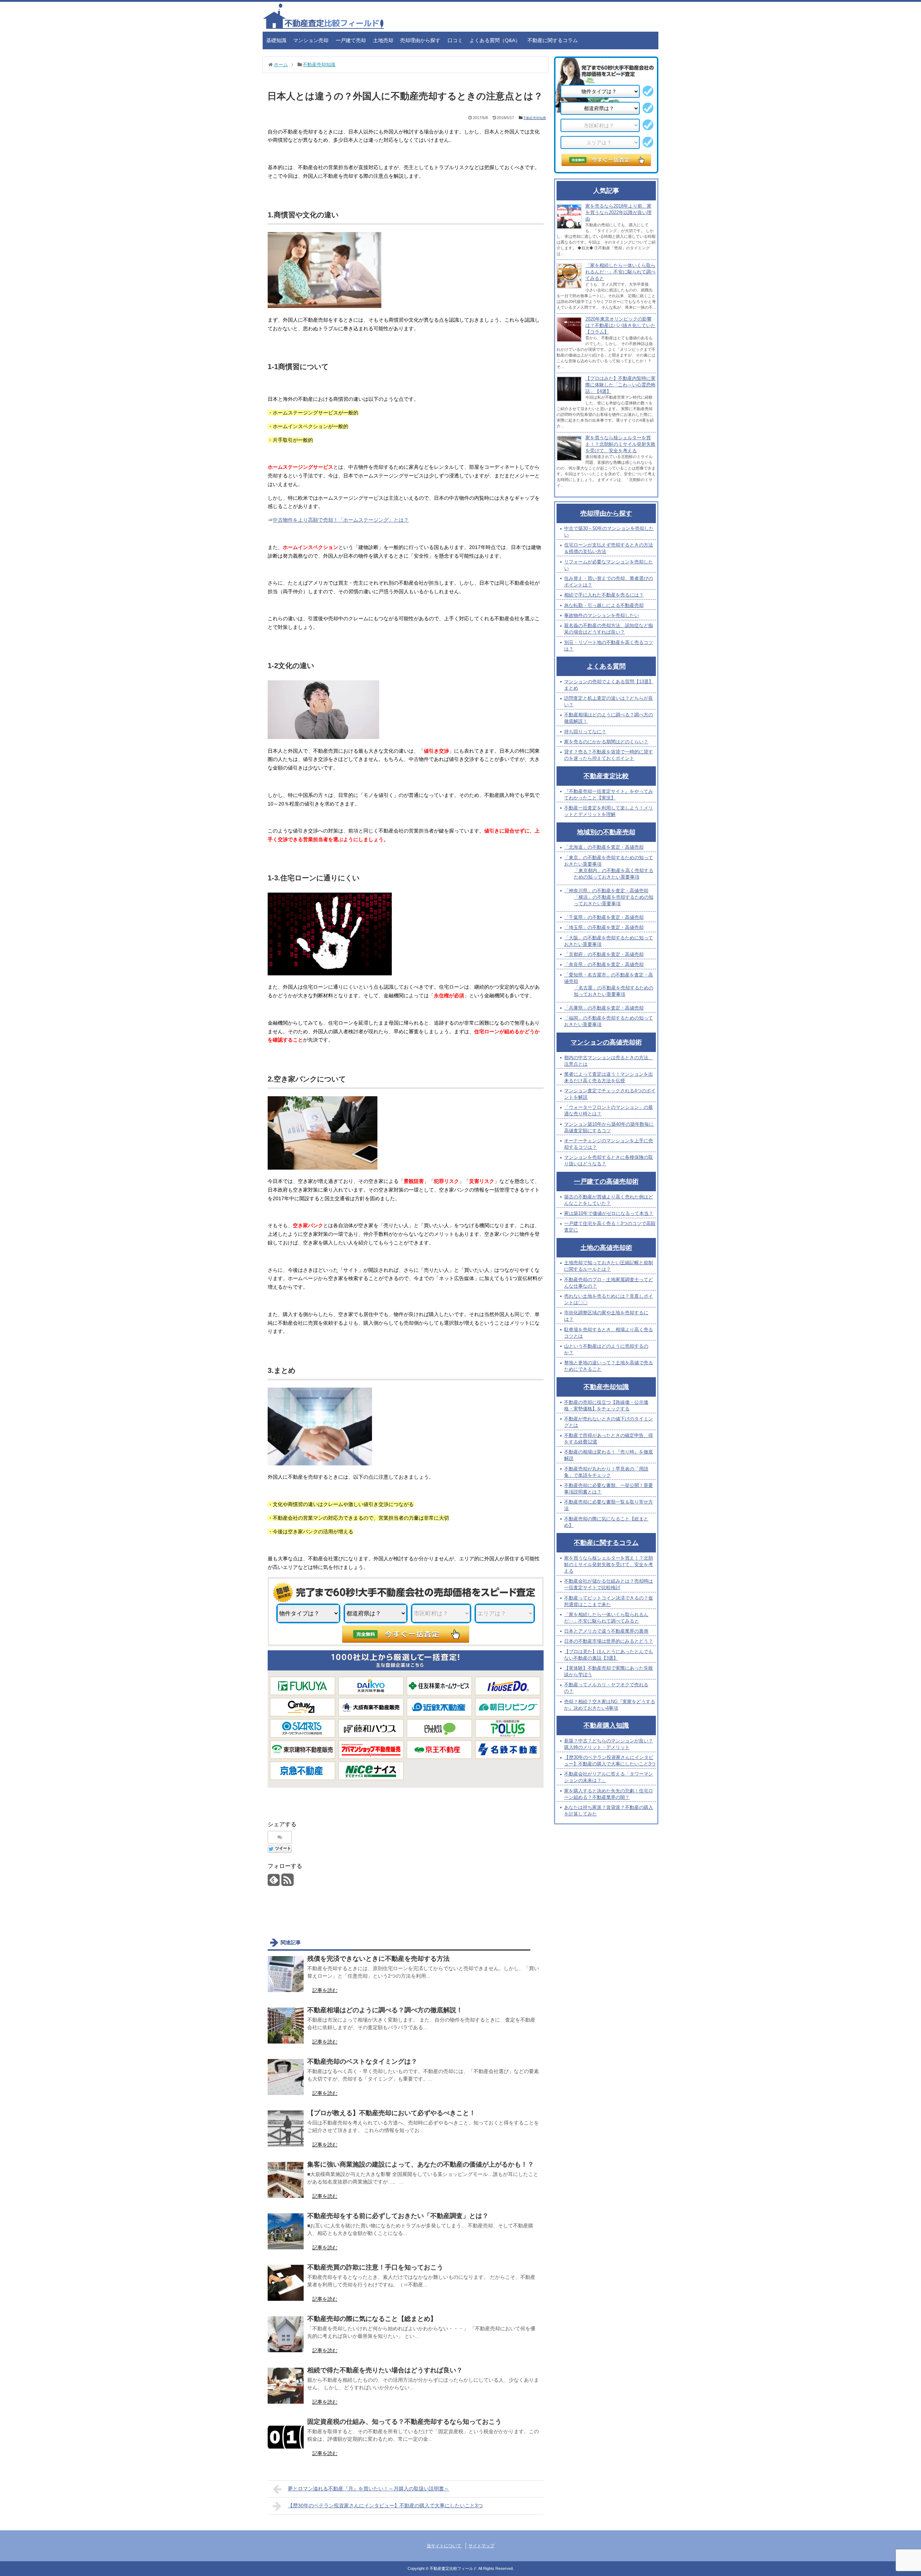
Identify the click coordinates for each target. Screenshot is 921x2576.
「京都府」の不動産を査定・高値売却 (604, 954)
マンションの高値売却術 (606, 1042)
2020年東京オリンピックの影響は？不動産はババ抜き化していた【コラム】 (620, 325)
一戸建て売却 (351, 40)
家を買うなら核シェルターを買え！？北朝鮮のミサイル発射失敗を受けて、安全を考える (620, 444)
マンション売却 (311, 40)
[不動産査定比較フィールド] (323, 27)
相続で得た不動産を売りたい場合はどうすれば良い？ (385, 2370)
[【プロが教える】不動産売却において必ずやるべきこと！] (286, 2128)
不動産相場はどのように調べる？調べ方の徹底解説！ (385, 2010)
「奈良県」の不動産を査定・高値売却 (604, 964)
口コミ (455, 40)
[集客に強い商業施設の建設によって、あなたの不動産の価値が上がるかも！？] (286, 2180)
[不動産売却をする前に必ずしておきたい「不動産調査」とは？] (286, 2231)
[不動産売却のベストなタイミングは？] (286, 2077)
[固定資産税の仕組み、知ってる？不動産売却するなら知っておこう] (286, 2437)
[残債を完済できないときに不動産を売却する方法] (286, 1974)
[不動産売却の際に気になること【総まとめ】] (286, 2334)
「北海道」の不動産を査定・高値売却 (604, 847)
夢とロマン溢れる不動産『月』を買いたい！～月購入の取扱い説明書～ (368, 2489)
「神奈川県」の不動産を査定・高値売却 (606, 891)
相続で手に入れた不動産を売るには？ (604, 595)
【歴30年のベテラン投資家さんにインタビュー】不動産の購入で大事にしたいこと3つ (385, 2505)
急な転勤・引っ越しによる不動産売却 (604, 605)
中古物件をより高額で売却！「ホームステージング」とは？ (341, 520)
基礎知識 (276, 40)
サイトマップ (481, 2546)
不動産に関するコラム (553, 40)
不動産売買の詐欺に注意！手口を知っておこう (375, 2267)
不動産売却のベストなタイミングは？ (362, 2062)
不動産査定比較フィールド (453, 2568)
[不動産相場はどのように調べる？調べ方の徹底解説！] (286, 2026)
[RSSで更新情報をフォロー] (287, 1883)
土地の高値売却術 (606, 1248)
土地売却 (383, 40)
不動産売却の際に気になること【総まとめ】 (372, 2319)
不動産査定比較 (606, 776)
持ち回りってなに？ (585, 732)
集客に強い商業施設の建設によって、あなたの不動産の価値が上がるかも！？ (421, 2164)
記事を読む (325, 1990)
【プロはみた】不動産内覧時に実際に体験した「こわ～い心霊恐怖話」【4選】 (620, 385)
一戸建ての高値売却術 (606, 1182)
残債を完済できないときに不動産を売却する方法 (378, 1959)
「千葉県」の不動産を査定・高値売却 (604, 917)
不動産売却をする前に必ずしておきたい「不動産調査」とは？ (398, 2216)
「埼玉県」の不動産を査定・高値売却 (604, 927)
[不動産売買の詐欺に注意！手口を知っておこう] (286, 2283)
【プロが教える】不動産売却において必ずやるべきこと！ (391, 2113)
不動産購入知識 (606, 1725)
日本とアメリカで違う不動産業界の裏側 (606, 1631)
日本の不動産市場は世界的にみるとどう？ (609, 1641)
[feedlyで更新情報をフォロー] (274, 1883)
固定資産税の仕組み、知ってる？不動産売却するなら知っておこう (404, 2422)
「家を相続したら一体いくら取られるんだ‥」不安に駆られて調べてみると (620, 272)
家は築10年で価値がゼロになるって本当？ (609, 1213)
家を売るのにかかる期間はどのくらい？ (606, 742)
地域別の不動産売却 (606, 832)
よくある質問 (606, 666)
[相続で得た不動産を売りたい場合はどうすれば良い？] (286, 2386)
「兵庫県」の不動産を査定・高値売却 (604, 1008)
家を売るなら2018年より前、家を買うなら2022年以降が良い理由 (618, 212)
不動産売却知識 (534, 118)
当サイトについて (444, 2546)
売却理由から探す (420, 40)
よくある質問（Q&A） (495, 40)
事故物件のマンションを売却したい (602, 615)
